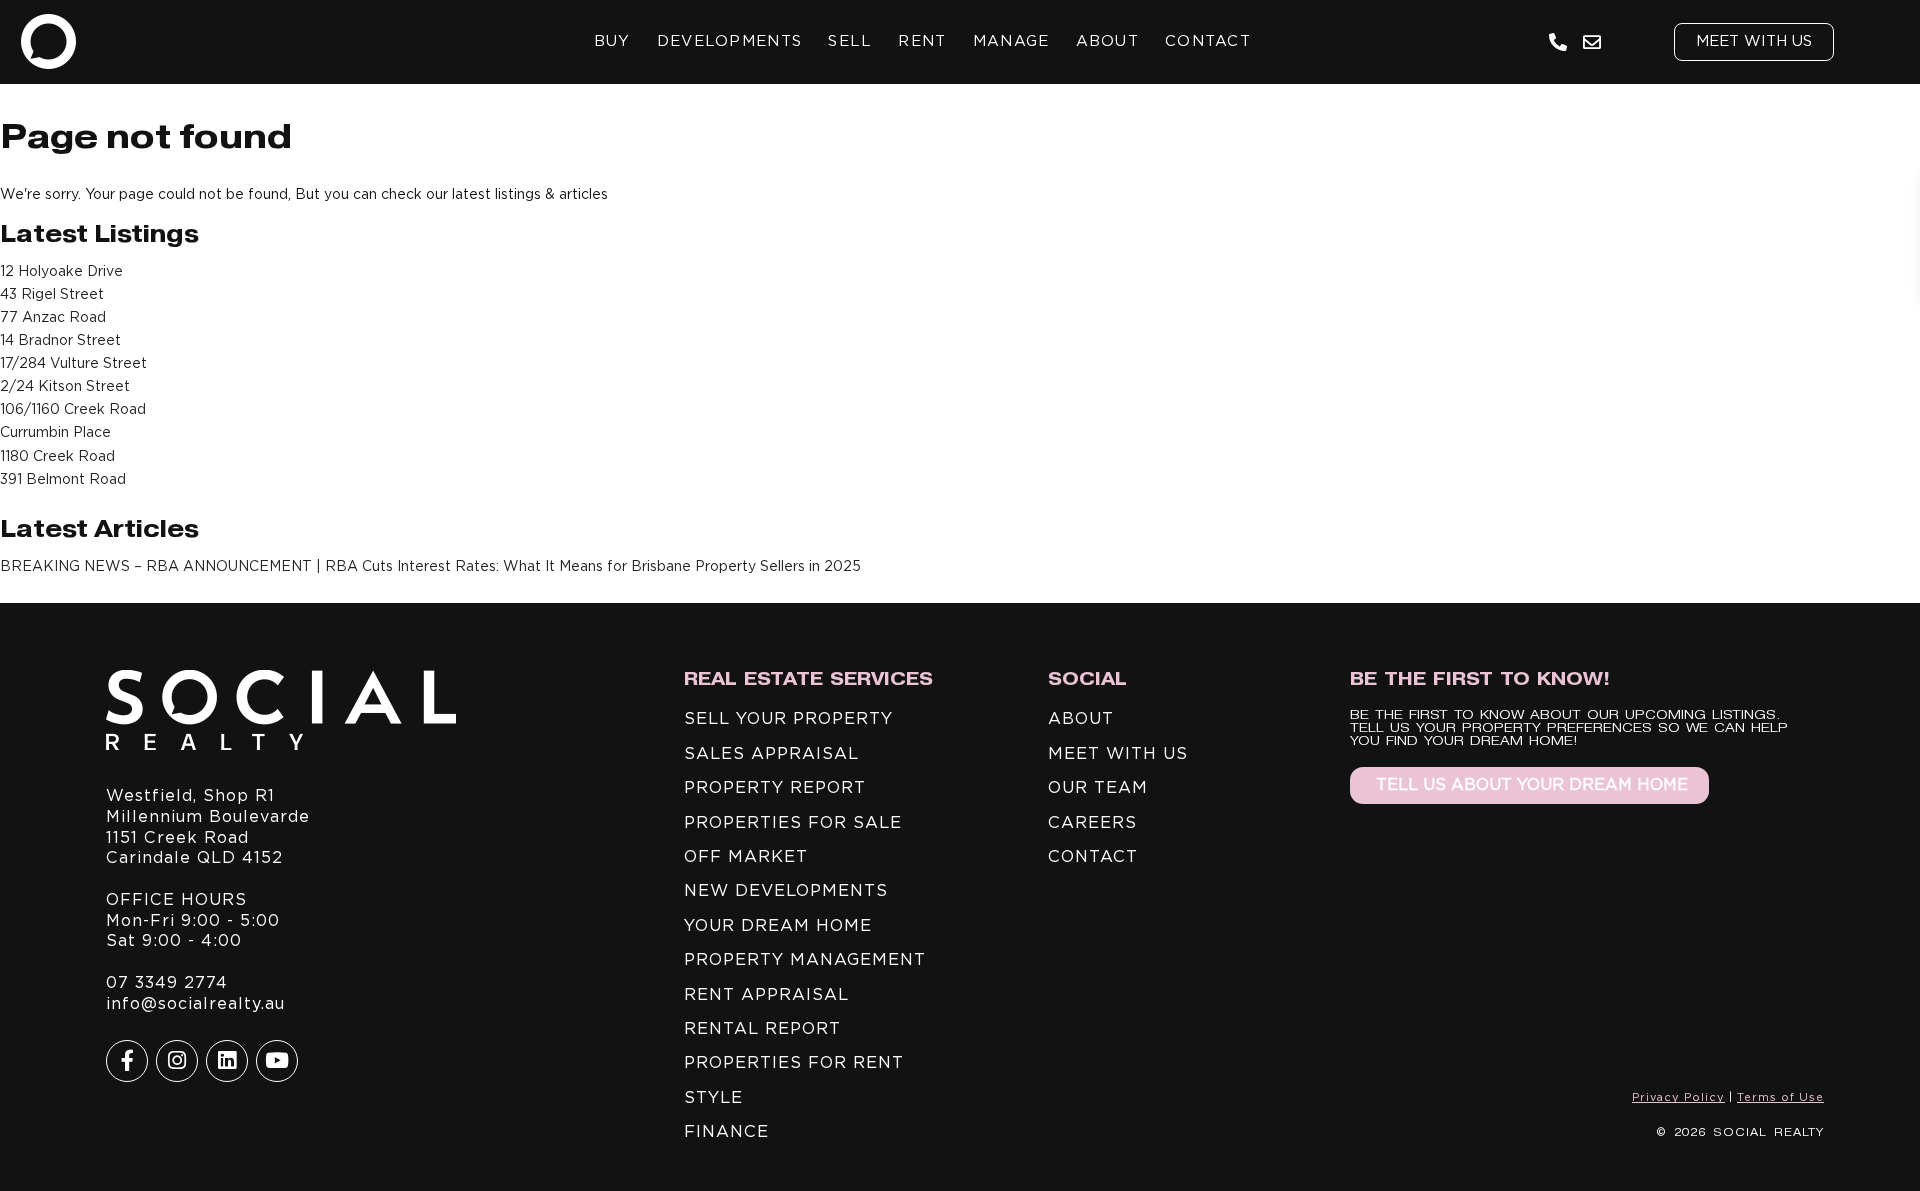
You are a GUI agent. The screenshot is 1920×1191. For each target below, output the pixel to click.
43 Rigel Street (52, 294)
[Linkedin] (227, 1061)
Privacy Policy (1678, 1097)
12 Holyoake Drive (61, 271)
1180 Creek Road (57, 456)
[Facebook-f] (127, 1061)
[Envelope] (1592, 41)
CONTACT (1208, 41)
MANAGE (1011, 41)
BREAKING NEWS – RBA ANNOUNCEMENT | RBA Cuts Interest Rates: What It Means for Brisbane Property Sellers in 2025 (430, 566)
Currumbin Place (55, 432)
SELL (850, 41)
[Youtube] (277, 1061)
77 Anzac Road (53, 317)
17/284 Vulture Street (73, 363)
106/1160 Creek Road (73, 409)
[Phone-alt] (1558, 41)
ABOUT (1108, 41)
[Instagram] (177, 1061)
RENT (922, 41)
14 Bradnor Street (60, 340)
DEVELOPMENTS (730, 41)
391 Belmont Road (63, 479)
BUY (612, 41)
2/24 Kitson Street (65, 386)
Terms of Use (1780, 1097)
